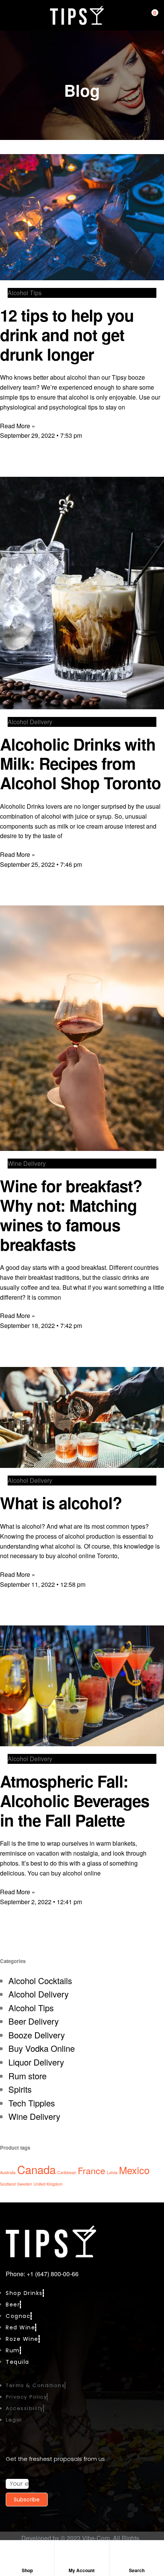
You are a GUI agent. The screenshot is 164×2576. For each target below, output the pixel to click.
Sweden (25, 2184)
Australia (8, 2172)
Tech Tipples (32, 2103)
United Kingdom (48, 2184)
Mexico (134, 2170)
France (92, 2170)
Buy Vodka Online (42, 2048)
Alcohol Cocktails (40, 1980)
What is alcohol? (61, 1503)
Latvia (112, 2172)
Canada (36, 2169)
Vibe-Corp (96, 2538)
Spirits (20, 2089)
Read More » (18, 426)
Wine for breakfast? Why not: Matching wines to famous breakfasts (71, 1215)
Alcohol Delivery (39, 1994)
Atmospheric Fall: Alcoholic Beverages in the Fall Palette (75, 1801)
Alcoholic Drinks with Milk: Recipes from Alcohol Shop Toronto (80, 764)
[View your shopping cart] (149, 15)
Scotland (8, 2184)
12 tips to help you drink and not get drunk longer (67, 335)
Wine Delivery (34, 2116)
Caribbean (67, 2172)
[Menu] (9, 15)
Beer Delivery (34, 2021)
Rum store (27, 2076)
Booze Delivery (37, 2035)
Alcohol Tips (31, 2008)
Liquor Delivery (36, 2062)
